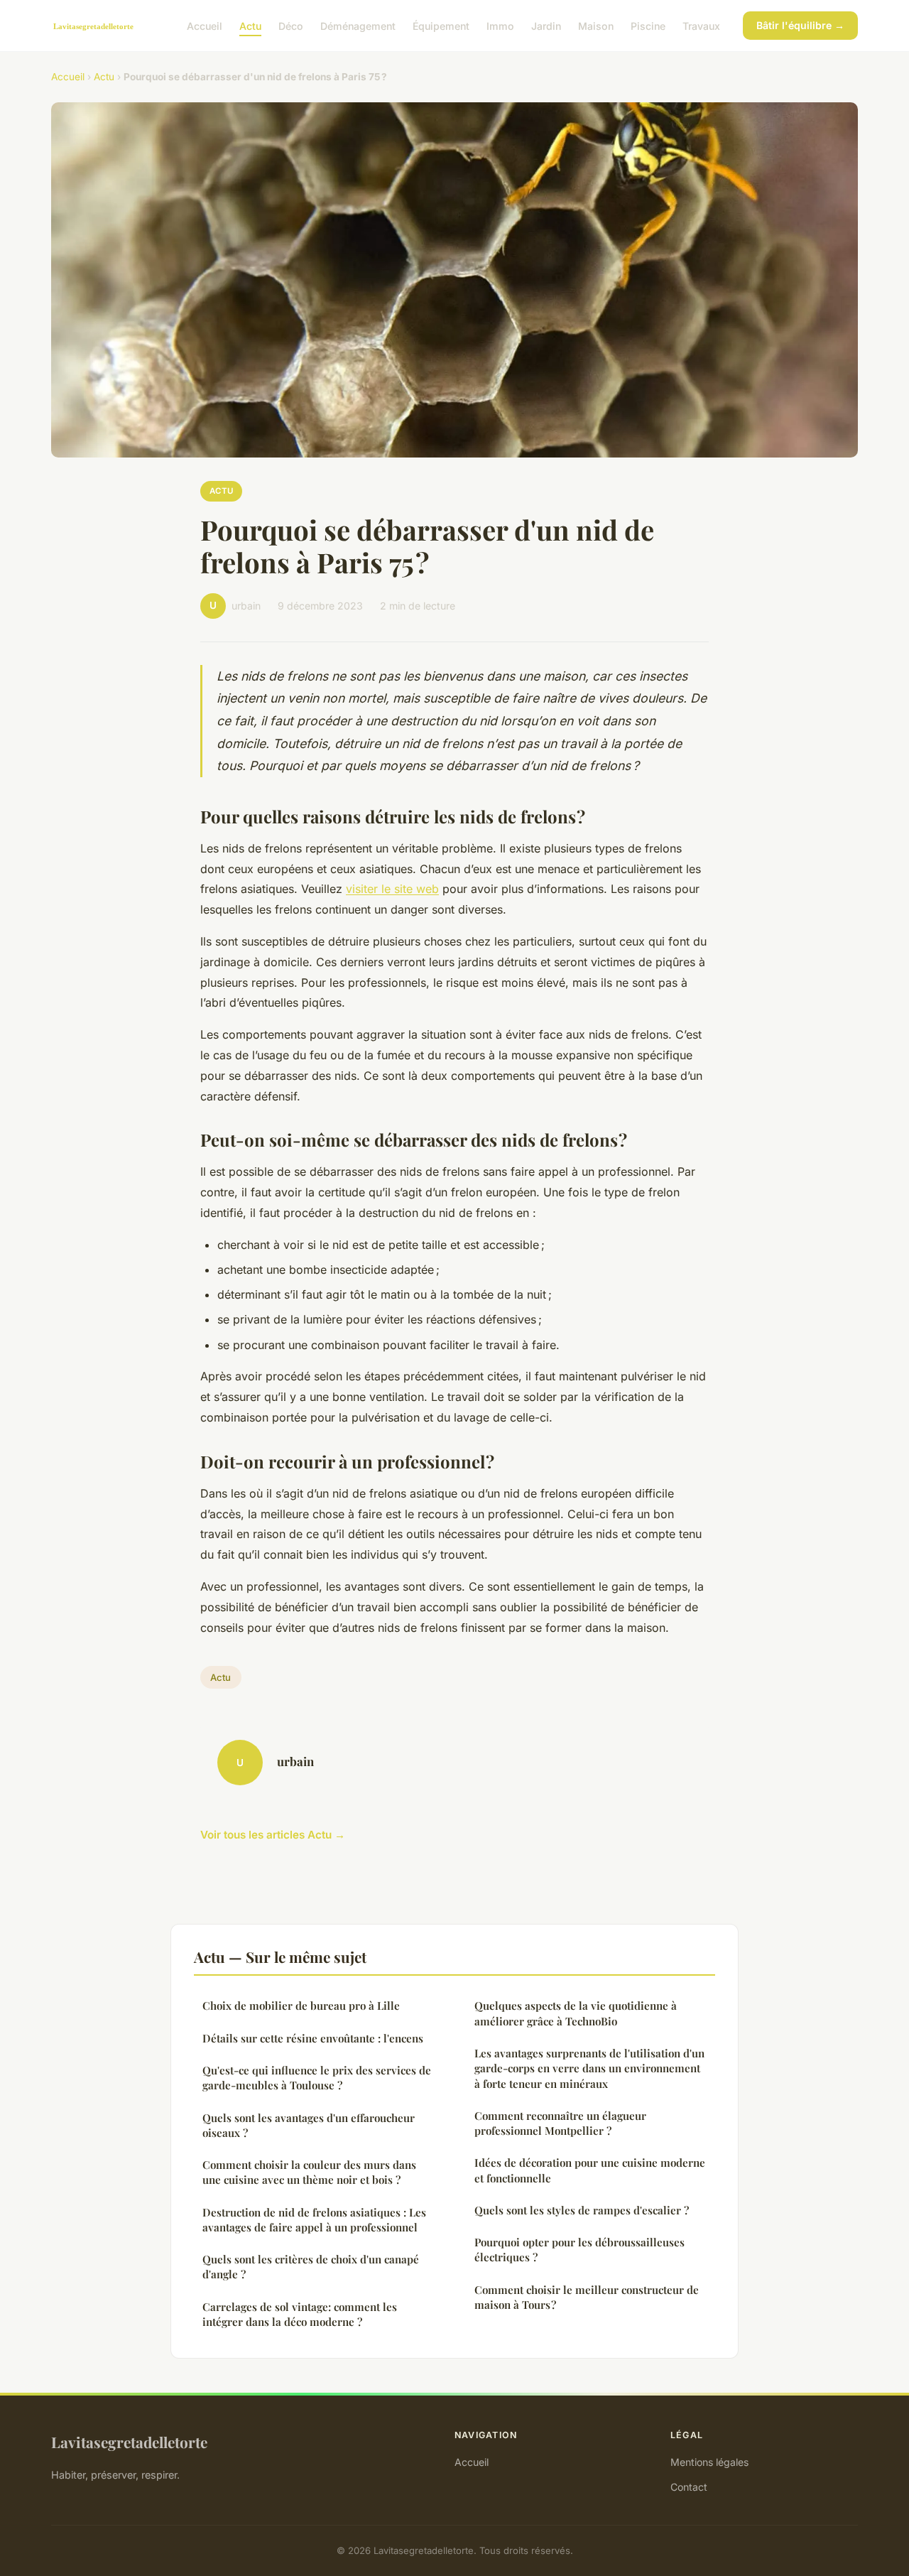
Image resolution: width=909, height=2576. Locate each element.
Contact (689, 2487)
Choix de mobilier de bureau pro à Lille (301, 2006)
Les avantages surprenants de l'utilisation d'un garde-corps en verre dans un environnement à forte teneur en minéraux (589, 2068)
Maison (596, 25)
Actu (250, 25)
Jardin (546, 25)
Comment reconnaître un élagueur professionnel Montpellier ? (560, 2123)
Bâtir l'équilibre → (800, 25)
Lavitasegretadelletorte (129, 2442)
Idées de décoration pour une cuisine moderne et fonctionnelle (590, 2170)
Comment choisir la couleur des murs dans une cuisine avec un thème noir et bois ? (309, 2172)
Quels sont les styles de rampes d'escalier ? (582, 2210)
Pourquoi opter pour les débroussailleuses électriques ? (579, 2250)
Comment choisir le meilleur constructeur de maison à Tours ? (587, 2297)
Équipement (441, 25)
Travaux (701, 25)
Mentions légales (709, 2462)
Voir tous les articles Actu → (273, 1835)
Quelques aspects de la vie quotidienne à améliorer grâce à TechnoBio (576, 2013)
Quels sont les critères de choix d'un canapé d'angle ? (311, 2267)
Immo (500, 25)
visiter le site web (392, 889)
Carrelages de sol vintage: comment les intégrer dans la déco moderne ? (300, 2314)
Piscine (648, 25)
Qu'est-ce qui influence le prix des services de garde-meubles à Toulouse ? (317, 2078)
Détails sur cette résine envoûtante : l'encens (313, 2038)
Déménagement (358, 25)
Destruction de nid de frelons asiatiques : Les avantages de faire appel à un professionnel (314, 2220)
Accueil (205, 25)
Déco (291, 25)
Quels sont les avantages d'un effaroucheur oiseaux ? (309, 2125)
